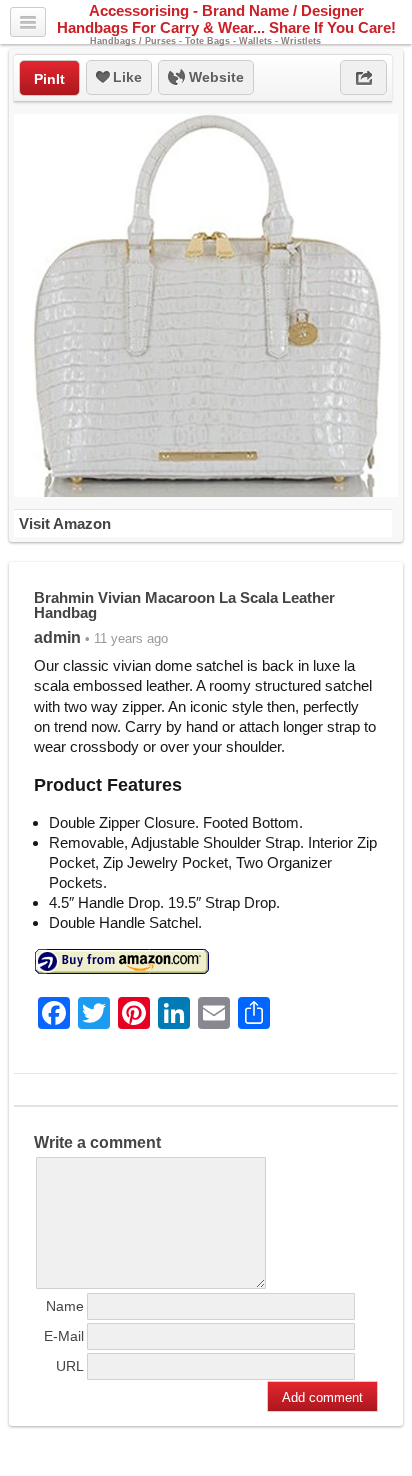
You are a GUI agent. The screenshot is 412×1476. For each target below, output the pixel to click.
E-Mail (64, 1336)
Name (65, 1306)
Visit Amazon (65, 523)
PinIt (49, 79)
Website (214, 77)
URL (70, 1366)
